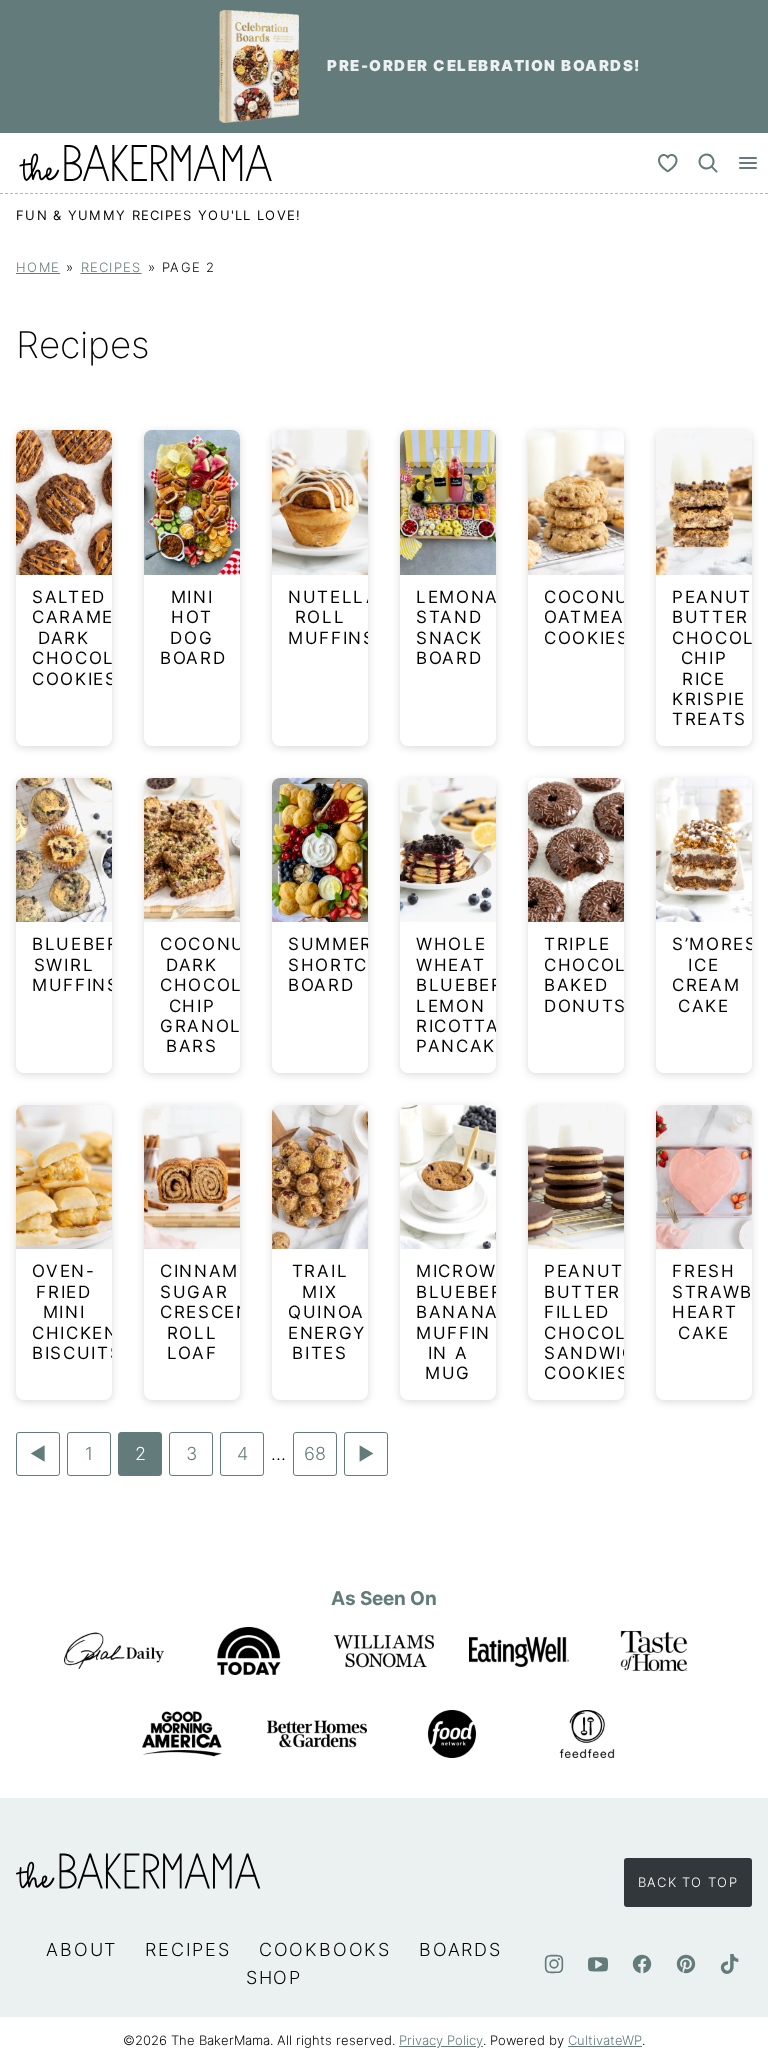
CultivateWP (605, 2040)
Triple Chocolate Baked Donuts (604, 974)
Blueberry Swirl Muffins (88, 964)
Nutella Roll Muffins (334, 617)
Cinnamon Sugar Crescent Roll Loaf (214, 1312)
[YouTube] (598, 1964)
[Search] (708, 163)
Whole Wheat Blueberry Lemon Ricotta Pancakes (472, 995)
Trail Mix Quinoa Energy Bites (327, 1312)
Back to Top (688, 1882)
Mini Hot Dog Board (193, 627)
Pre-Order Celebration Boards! (484, 65)
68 (315, 1459)
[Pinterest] (686, 1964)
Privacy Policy (441, 2040)
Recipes (111, 267)
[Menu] (748, 163)
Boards (460, 1949)
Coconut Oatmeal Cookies (593, 617)
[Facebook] (642, 1964)
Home (38, 267)
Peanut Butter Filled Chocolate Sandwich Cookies (604, 1322)
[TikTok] (730, 1964)
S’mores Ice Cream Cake (715, 974)
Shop (274, 1977)
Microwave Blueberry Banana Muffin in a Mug (475, 1322)
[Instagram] (554, 1964)
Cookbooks (325, 1949)
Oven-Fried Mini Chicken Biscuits (77, 1312)
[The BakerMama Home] (146, 163)
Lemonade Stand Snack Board (470, 627)
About (81, 1949)
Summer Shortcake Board (347, 964)
